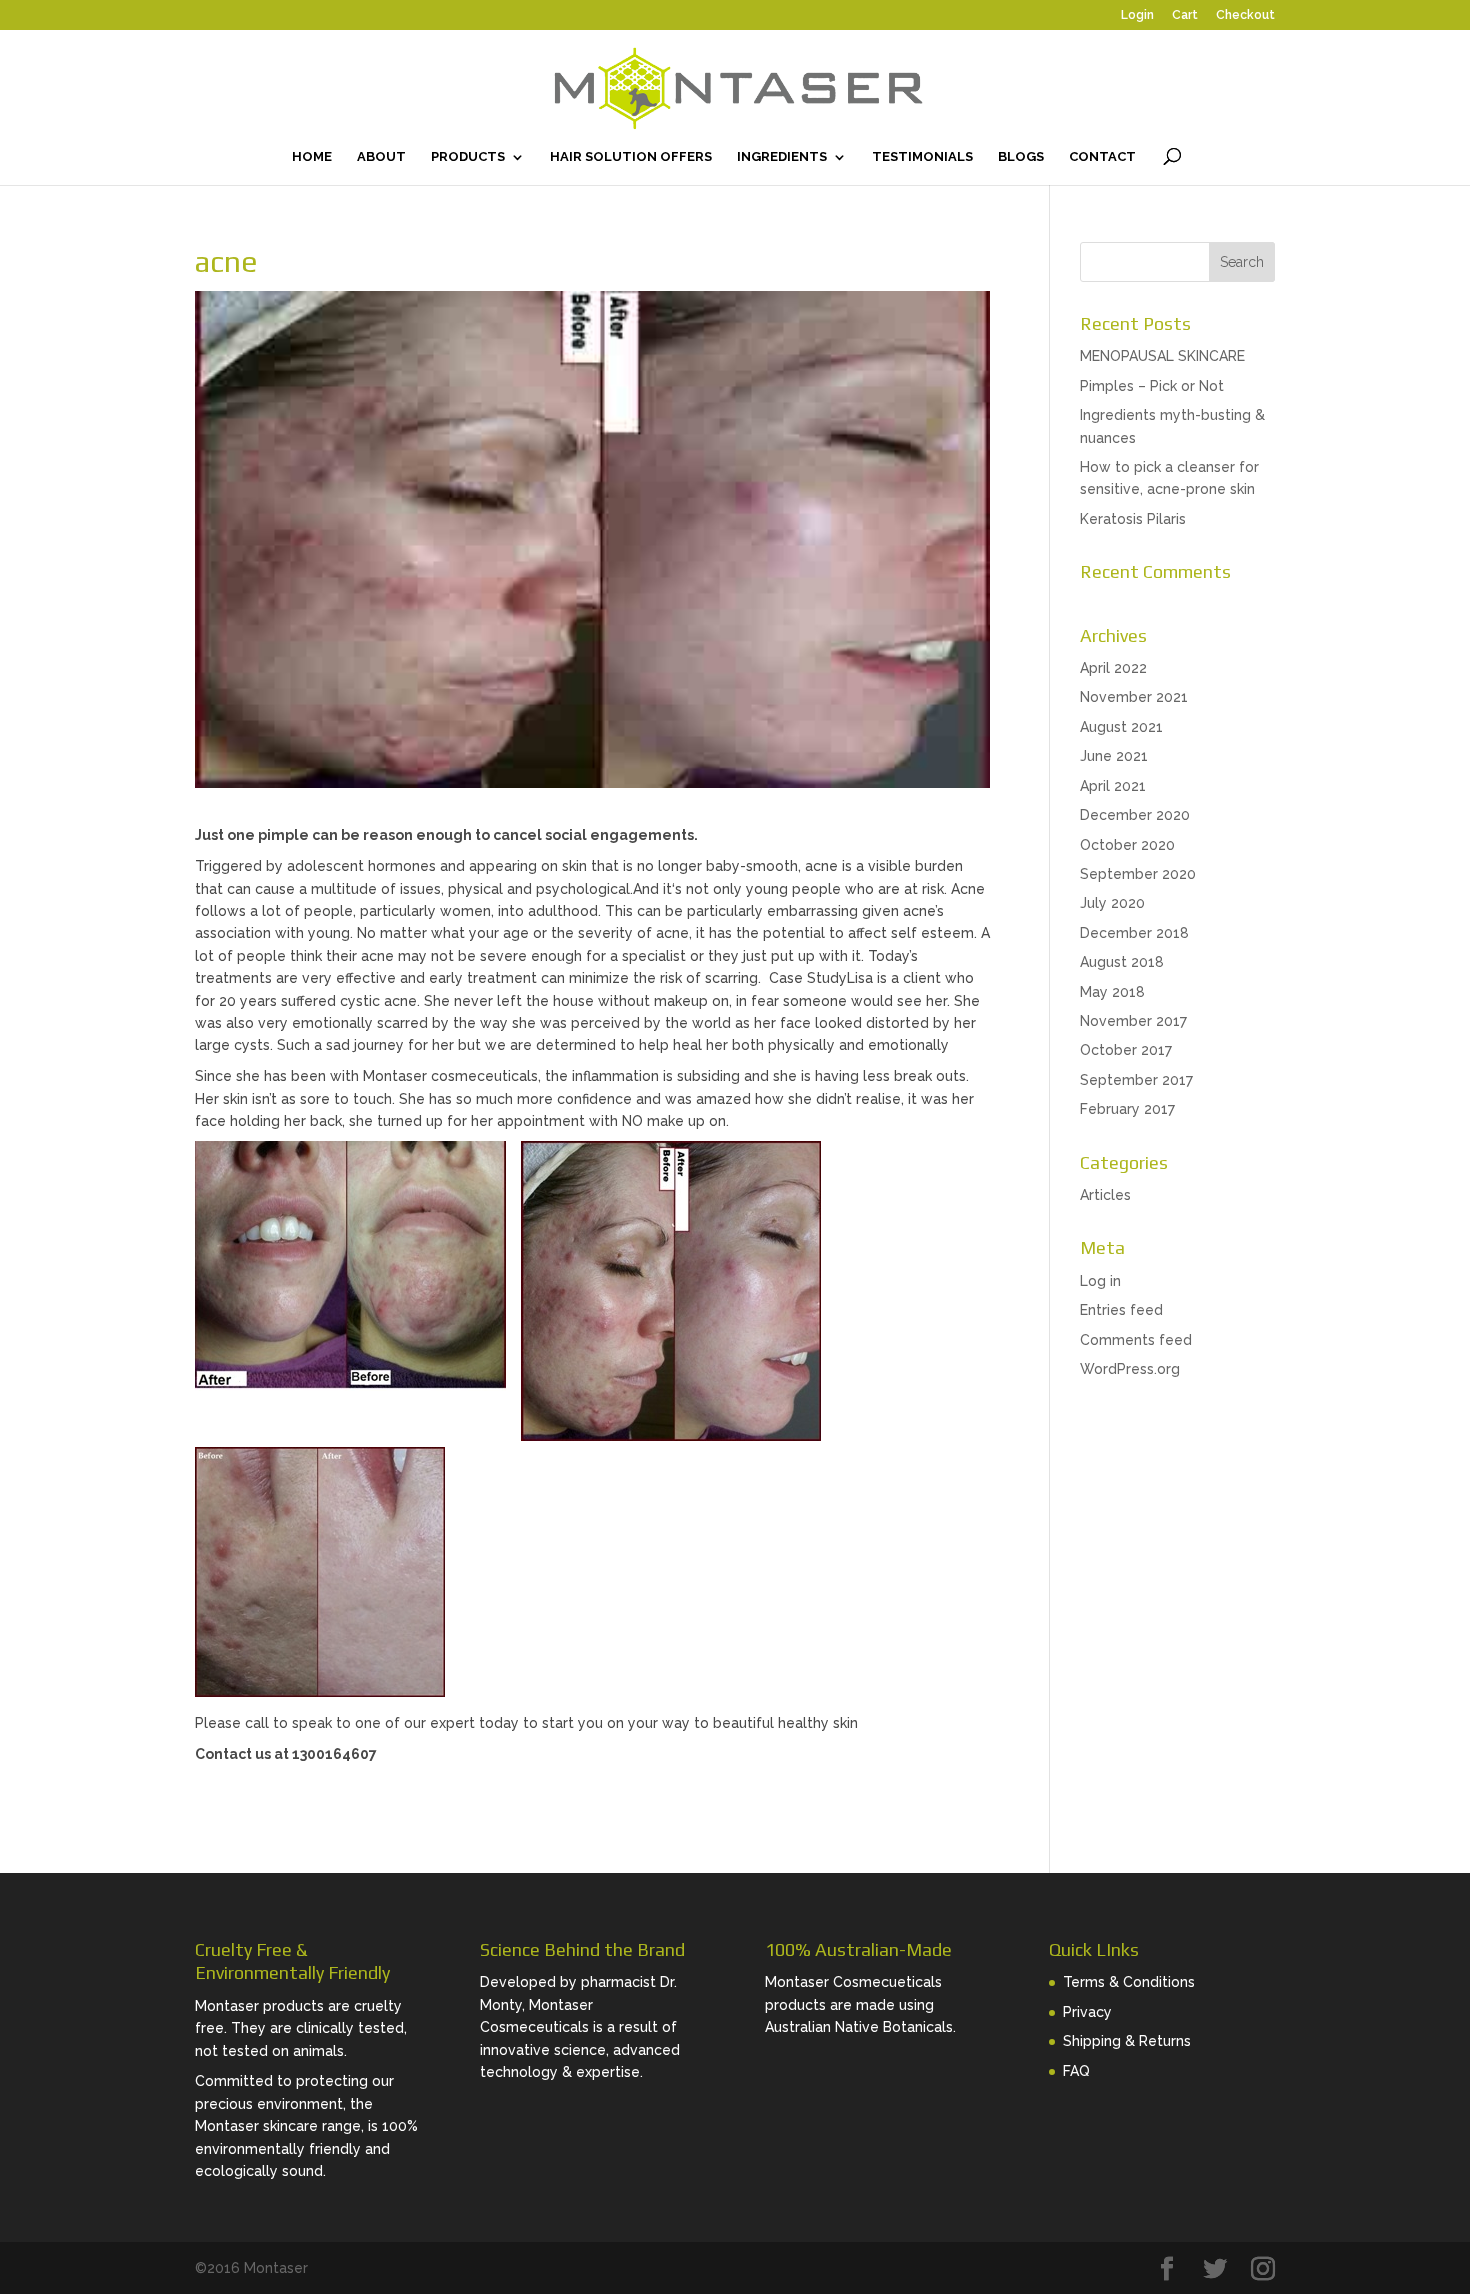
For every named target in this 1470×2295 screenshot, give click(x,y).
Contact (1102, 157)
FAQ (1076, 2071)
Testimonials (922, 157)
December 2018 (1134, 933)
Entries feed (1121, 1310)
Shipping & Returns (1127, 2041)
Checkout (1245, 15)
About (381, 157)
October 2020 (1127, 845)
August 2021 (1121, 727)
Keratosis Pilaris (1133, 519)
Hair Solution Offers (631, 157)
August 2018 (1122, 962)
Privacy (1087, 2012)
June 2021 (1114, 756)
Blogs (1021, 157)
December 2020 (1135, 815)
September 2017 (1136, 1080)
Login (1137, 15)
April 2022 (1113, 668)
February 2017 (1127, 1109)
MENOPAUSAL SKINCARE (1162, 356)
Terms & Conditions (1129, 1982)
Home (312, 157)
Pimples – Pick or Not (1152, 386)
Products (468, 157)
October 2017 (1126, 1050)
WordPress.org (1130, 1369)
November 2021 (1134, 697)
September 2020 (1138, 874)
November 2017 (1133, 1021)
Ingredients (782, 157)
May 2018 (1112, 992)
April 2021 (1113, 786)
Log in (1100, 1281)
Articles (1105, 1195)
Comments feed (1136, 1340)
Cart (1185, 15)
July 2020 (1112, 903)
